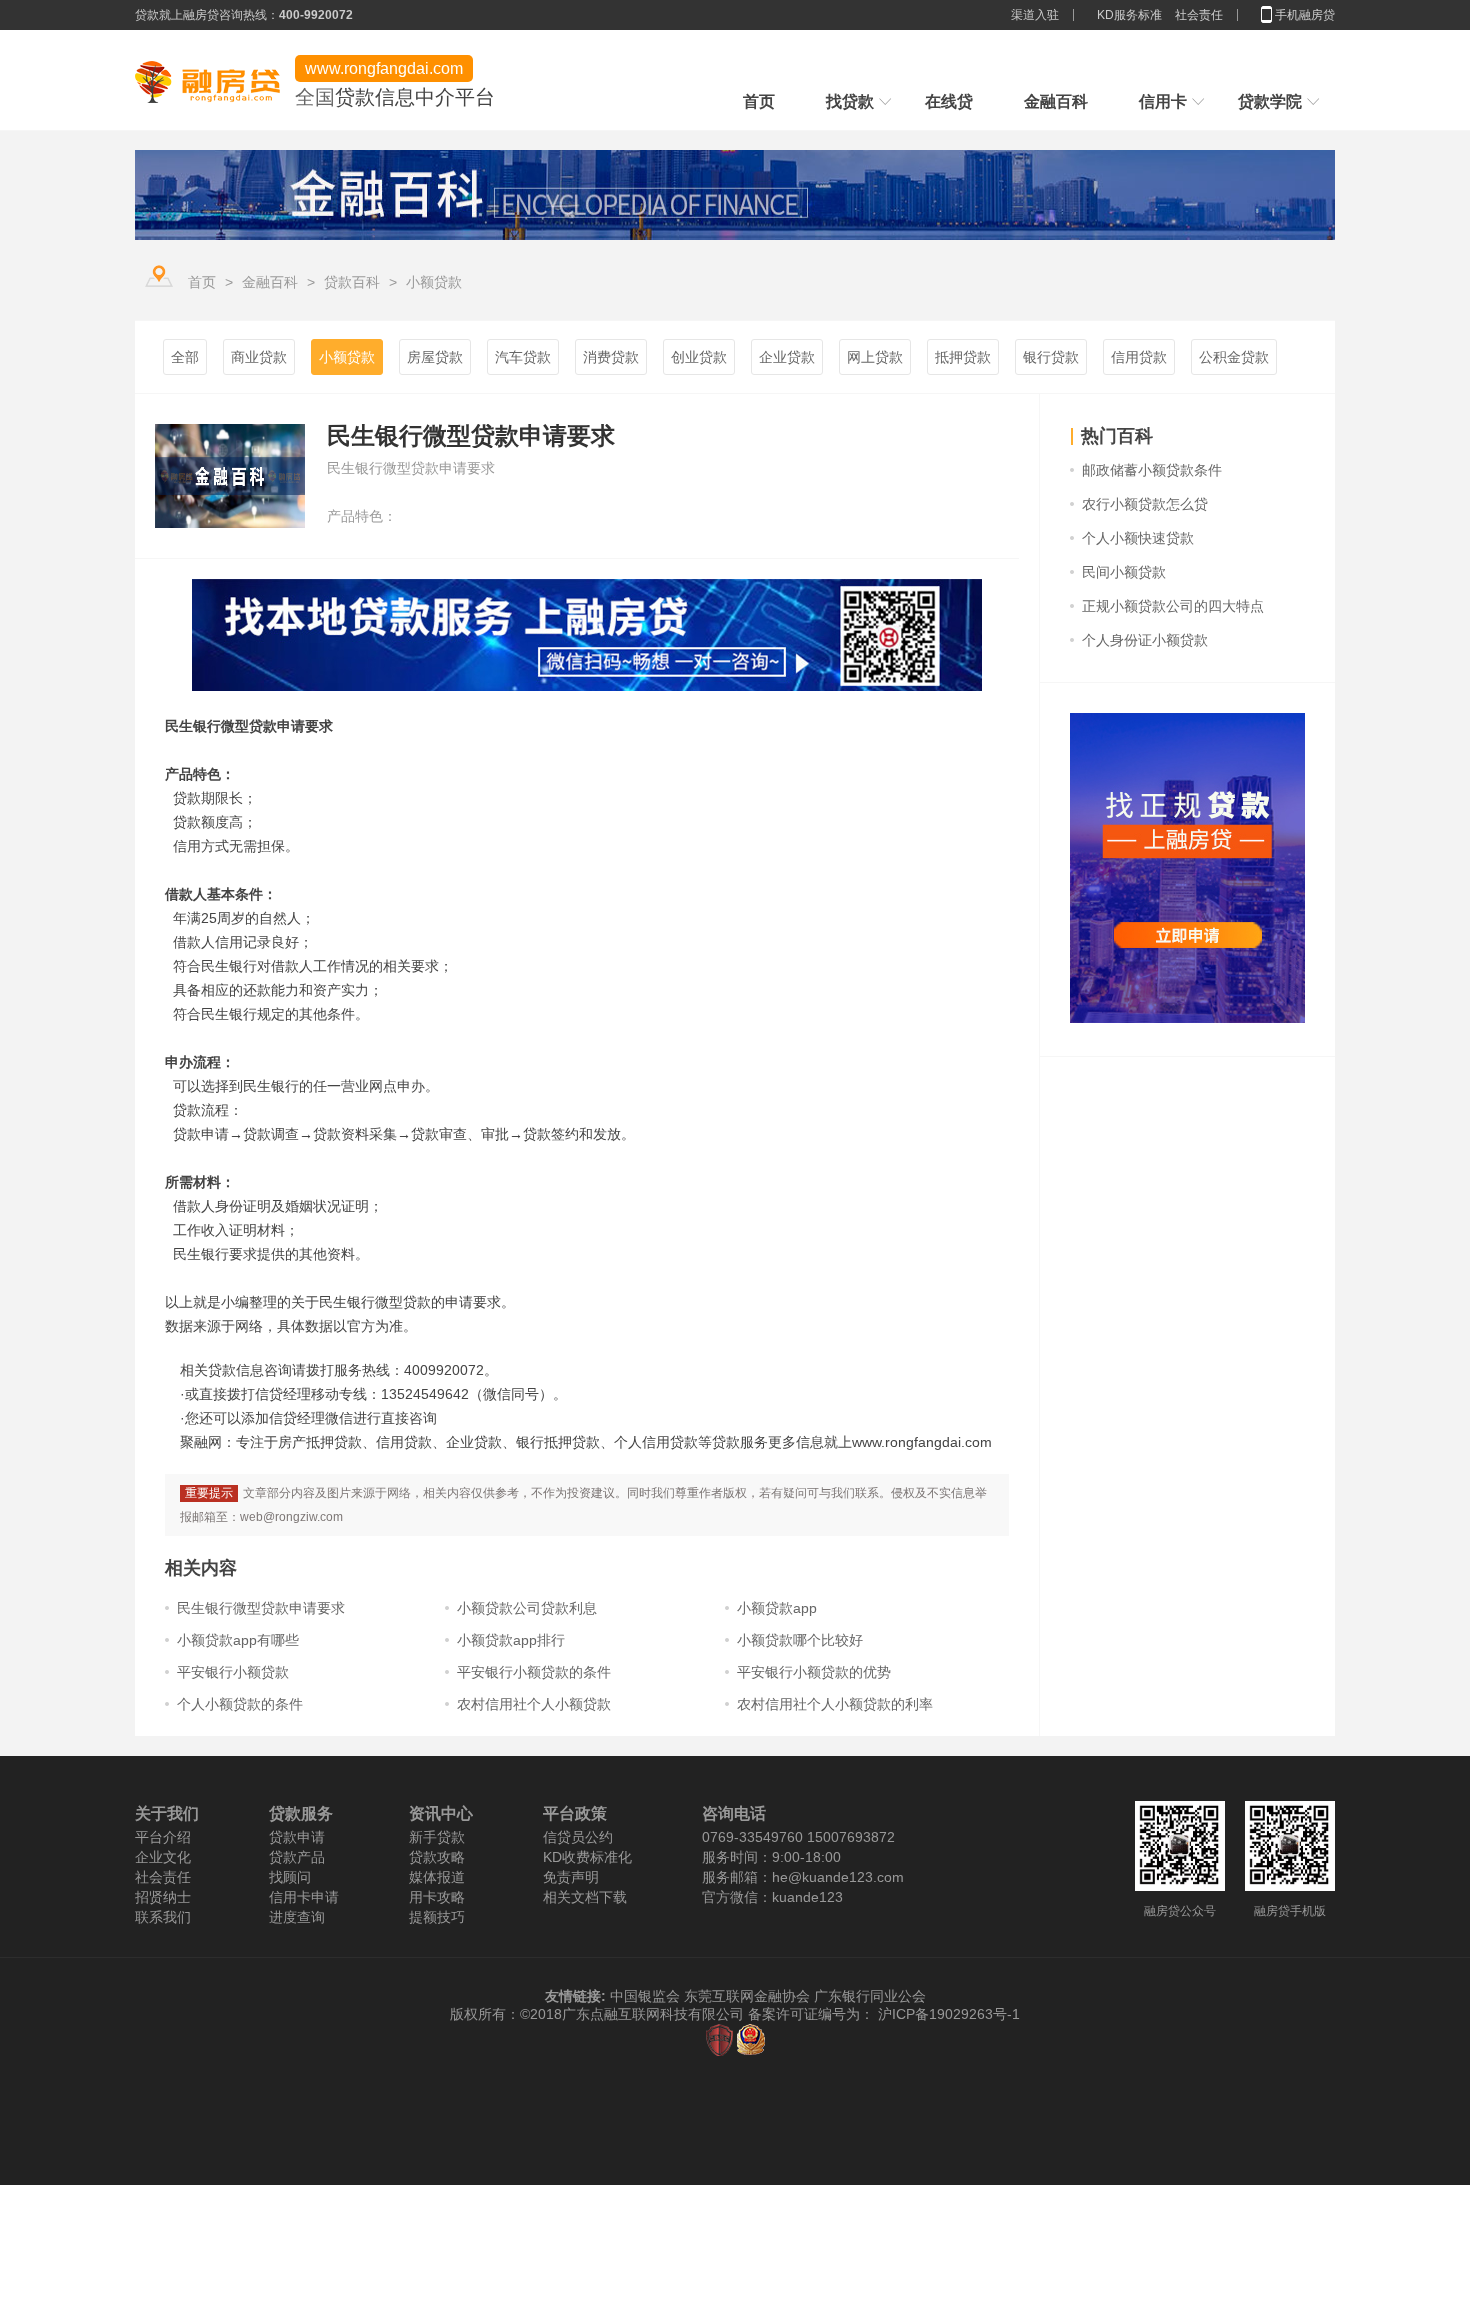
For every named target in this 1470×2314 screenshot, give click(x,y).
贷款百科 (352, 282)
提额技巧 (437, 1917)
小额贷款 (434, 282)
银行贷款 (1051, 357)
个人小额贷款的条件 (240, 1704)
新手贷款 (437, 1837)
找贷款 (850, 101)
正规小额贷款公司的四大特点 (1173, 606)
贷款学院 (1270, 101)
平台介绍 (163, 1837)
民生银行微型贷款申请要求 (261, 1608)
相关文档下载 (585, 1897)
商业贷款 (259, 357)
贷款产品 (297, 1857)
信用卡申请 (304, 1897)
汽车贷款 (523, 357)
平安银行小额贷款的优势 (814, 1672)
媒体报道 (437, 1877)
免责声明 (571, 1877)
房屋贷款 (435, 357)
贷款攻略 (437, 1857)
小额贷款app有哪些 (238, 1640)
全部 (185, 357)
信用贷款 (1139, 357)
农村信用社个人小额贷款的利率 (835, 1704)
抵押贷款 (963, 357)
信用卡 (1163, 101)
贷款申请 (297, 1837)
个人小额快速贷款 (1138, 538)
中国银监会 (647, 1996)
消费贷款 (611, 357)
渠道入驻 (1036, 15)
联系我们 (163, 1917)
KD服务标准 (1129, 15)
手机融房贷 (1305, 15)
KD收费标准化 (587, 1857)
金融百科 (1056, 101)
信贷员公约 (578, 1837)
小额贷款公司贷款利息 (527, 1608)
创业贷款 (699, 357)
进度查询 (297, 1917)
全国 (315, 97)
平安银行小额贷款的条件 (534, 1672)
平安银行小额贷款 (233, 1672)
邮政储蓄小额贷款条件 (1152, 470)
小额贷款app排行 (511, 1640)
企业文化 (163, 1857)
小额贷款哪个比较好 (800, 1640)
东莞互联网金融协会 (747, 1996)
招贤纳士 (163, 1897)
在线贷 (949, 101)
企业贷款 (787, 357)
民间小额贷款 (1124, 572)
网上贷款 (875, 357)
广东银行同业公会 (870, 1996)
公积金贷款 (1234, 357)
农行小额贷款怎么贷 (1145, 504)
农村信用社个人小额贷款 (534, 1704)
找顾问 (290, 1877)
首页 (759, 101)
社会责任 (1199, 15)
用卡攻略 (437, 1897)
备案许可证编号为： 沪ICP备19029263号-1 (884, 2014)
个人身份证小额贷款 (1145, 640)
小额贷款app (777, 1608)
